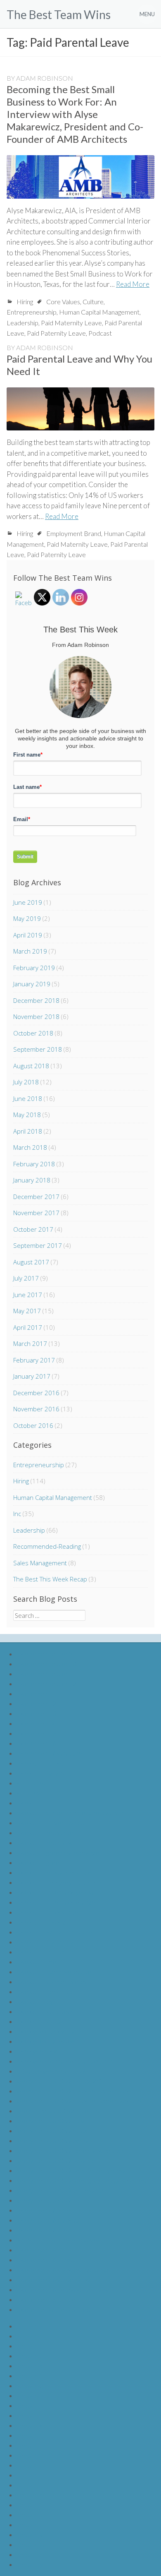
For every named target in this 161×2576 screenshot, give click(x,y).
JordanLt (30, 2515)
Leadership (22, 323)
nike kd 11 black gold (45, 1922)
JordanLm (31, 2445)
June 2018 (28, 1098)
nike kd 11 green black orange (58, 1852)
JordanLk (30, 2425)
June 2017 (28, 1295)
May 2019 (27, 918)
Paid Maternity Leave (71, 323)
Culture (93, 302)
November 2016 (36, 1409)
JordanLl (29, 2435)
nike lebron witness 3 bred (53, 2309)
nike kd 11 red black (44, 1842)
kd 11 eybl (31, 1793)
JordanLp (30, 2475)
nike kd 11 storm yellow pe (54, 1972)
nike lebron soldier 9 (45, 1654)
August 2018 (31, 1066)
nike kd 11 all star (40, 2021)
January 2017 (32, 1376)
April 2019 (28, 935)
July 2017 (26, 1278)
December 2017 (36, 1197)
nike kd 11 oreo (38, 1962)
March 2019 (30, 951)
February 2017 (34, 1360)
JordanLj (29, 2415)
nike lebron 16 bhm (43, 2210)
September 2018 (38, 1049)
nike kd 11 (31, 1803)
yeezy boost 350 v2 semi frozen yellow (71, 2170)
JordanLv (30, 2534)
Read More (133, 284)
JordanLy (30, 2564)
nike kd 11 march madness (53, 1942)
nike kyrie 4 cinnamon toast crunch (65, 2061)
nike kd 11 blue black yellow (55, 1892)
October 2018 (33, 1033)
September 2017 (38, 1245)
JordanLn (30, 2455)
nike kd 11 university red (51, 1823)
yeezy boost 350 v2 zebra (53, 2140)
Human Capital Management (99, 312)
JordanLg (30, 2385)
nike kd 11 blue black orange (56, 1902)
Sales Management (40, 1563)
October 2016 (33, 1425)
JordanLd (30, 2356)
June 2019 (28, 902)
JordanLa (30, 2326)
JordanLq (30, 2485)
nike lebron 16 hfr (41, 2250)
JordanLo (30, 2465)
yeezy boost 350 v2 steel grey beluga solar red (81, 2180)
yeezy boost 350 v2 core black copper (70, 2150)
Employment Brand (74, 533)
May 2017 (27, 1311)
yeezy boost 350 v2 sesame (56, 2160)
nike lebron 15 (36, 1733)
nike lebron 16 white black (53, 2279)
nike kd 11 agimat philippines (56, 1932)
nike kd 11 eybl (37, 2001)
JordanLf (29, 2375)
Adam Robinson (45, 78)
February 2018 (34, 1164)
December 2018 (36, 1000)
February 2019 (34, 968)
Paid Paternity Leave (56, 333)
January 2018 (32, 1180)
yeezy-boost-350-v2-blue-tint (58, 2111)
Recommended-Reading (47, 1546)
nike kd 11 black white (47, 1912)
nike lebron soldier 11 (46, 1674)
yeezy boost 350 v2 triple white (61, 2190)
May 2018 (27, 1115)
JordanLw (31, 2544)
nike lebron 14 (36, 1723)
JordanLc (30, 2346)
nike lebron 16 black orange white (63, 2270)
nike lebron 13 (36, 1713)
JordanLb (30, 2336)
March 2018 (30, 1147)
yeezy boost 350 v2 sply (50, 2121)
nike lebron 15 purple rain (52, 2299)
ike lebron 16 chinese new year (60, 2240)
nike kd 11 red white (45, 1832)
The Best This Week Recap (50, 1579)
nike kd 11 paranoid (44, 1773)
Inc (17, 1514)
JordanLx (30, 2554)
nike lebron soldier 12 (46, 1683)
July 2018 (26, 1082)
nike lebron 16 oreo (44, 2230)
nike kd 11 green (39, 1862)
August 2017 (31, 1262)
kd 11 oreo (32, 1783)
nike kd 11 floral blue (45, 1991)
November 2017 (36, 1213)
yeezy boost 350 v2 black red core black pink (79, 2101)
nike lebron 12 (36, 1703)
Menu (147, 14)
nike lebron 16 (36, 1743)
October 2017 (33, 1229)
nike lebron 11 (36, 1693)
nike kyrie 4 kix (37, 2051)
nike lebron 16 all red (45, 2260)
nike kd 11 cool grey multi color (59, 1882)
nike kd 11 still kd (40, 1763)
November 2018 (36, 1016)
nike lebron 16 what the (49, 1753)
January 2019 (32, 984)
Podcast (100, 333)
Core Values (63, 302)
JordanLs (30, 2505)
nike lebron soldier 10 (46, 1664)
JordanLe (30, 2366)
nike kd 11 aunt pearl (45, 2011)
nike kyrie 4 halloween (47, 2041)
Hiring (25, 302)
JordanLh (30, 2395)
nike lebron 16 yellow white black (63, 2289)
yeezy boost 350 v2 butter (54, 2130)
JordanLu (30, 2524)
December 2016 (36, 1393)
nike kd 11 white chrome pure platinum (71, 1813)
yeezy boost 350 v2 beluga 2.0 (59, 2081)
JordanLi (29, 2405)
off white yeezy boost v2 (51, 2071)
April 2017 (28, 1327)
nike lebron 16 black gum (51, 2220)
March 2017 (30, 1343)
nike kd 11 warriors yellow (53, 1981)
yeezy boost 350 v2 (44, 2200)
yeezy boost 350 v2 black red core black (73, 2091)
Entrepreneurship (32, 312)
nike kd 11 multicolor (45, 1952)
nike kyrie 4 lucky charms (51, 2031)
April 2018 (28, 1131)
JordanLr (30, 2495)
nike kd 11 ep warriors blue (54, 1872)
